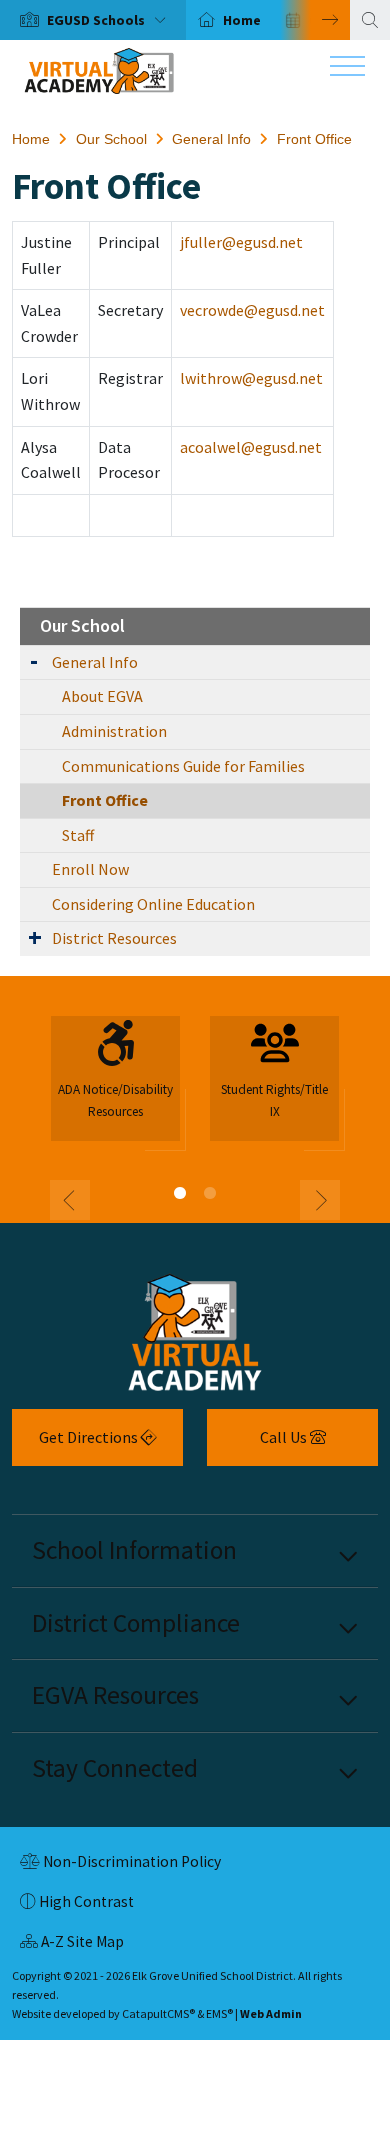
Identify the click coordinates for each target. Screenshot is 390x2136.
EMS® (219, 2013)
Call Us (258, 1444)
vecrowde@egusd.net (252, 310)
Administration (114, 731)
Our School (111, 139)
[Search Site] (370, 20)
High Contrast (86, 1901)
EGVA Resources (115, 1695)
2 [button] (210, 1193)
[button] (110, 20)
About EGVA (102, 696)
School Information (134, 1550)
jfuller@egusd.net (241, 242)
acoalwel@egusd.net (251, 447)
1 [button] (180, 1193)
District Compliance (136, 1623)
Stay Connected (115, 1768)
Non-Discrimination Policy (120, 1864)
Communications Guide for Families (183, 766)
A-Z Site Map (72, 1944)
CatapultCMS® (158, 2013)
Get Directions (76, 1444)
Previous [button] (70, 1200)
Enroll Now (90, 869)
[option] (93, 20)
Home (242, 20)
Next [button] (315, 20)
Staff (78, 835)
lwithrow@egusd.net (251, 378)
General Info (211, 139)
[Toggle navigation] (347, 71)
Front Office (314, 139)
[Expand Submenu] (34, 660)
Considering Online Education (153, 904)
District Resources (114, 938)
